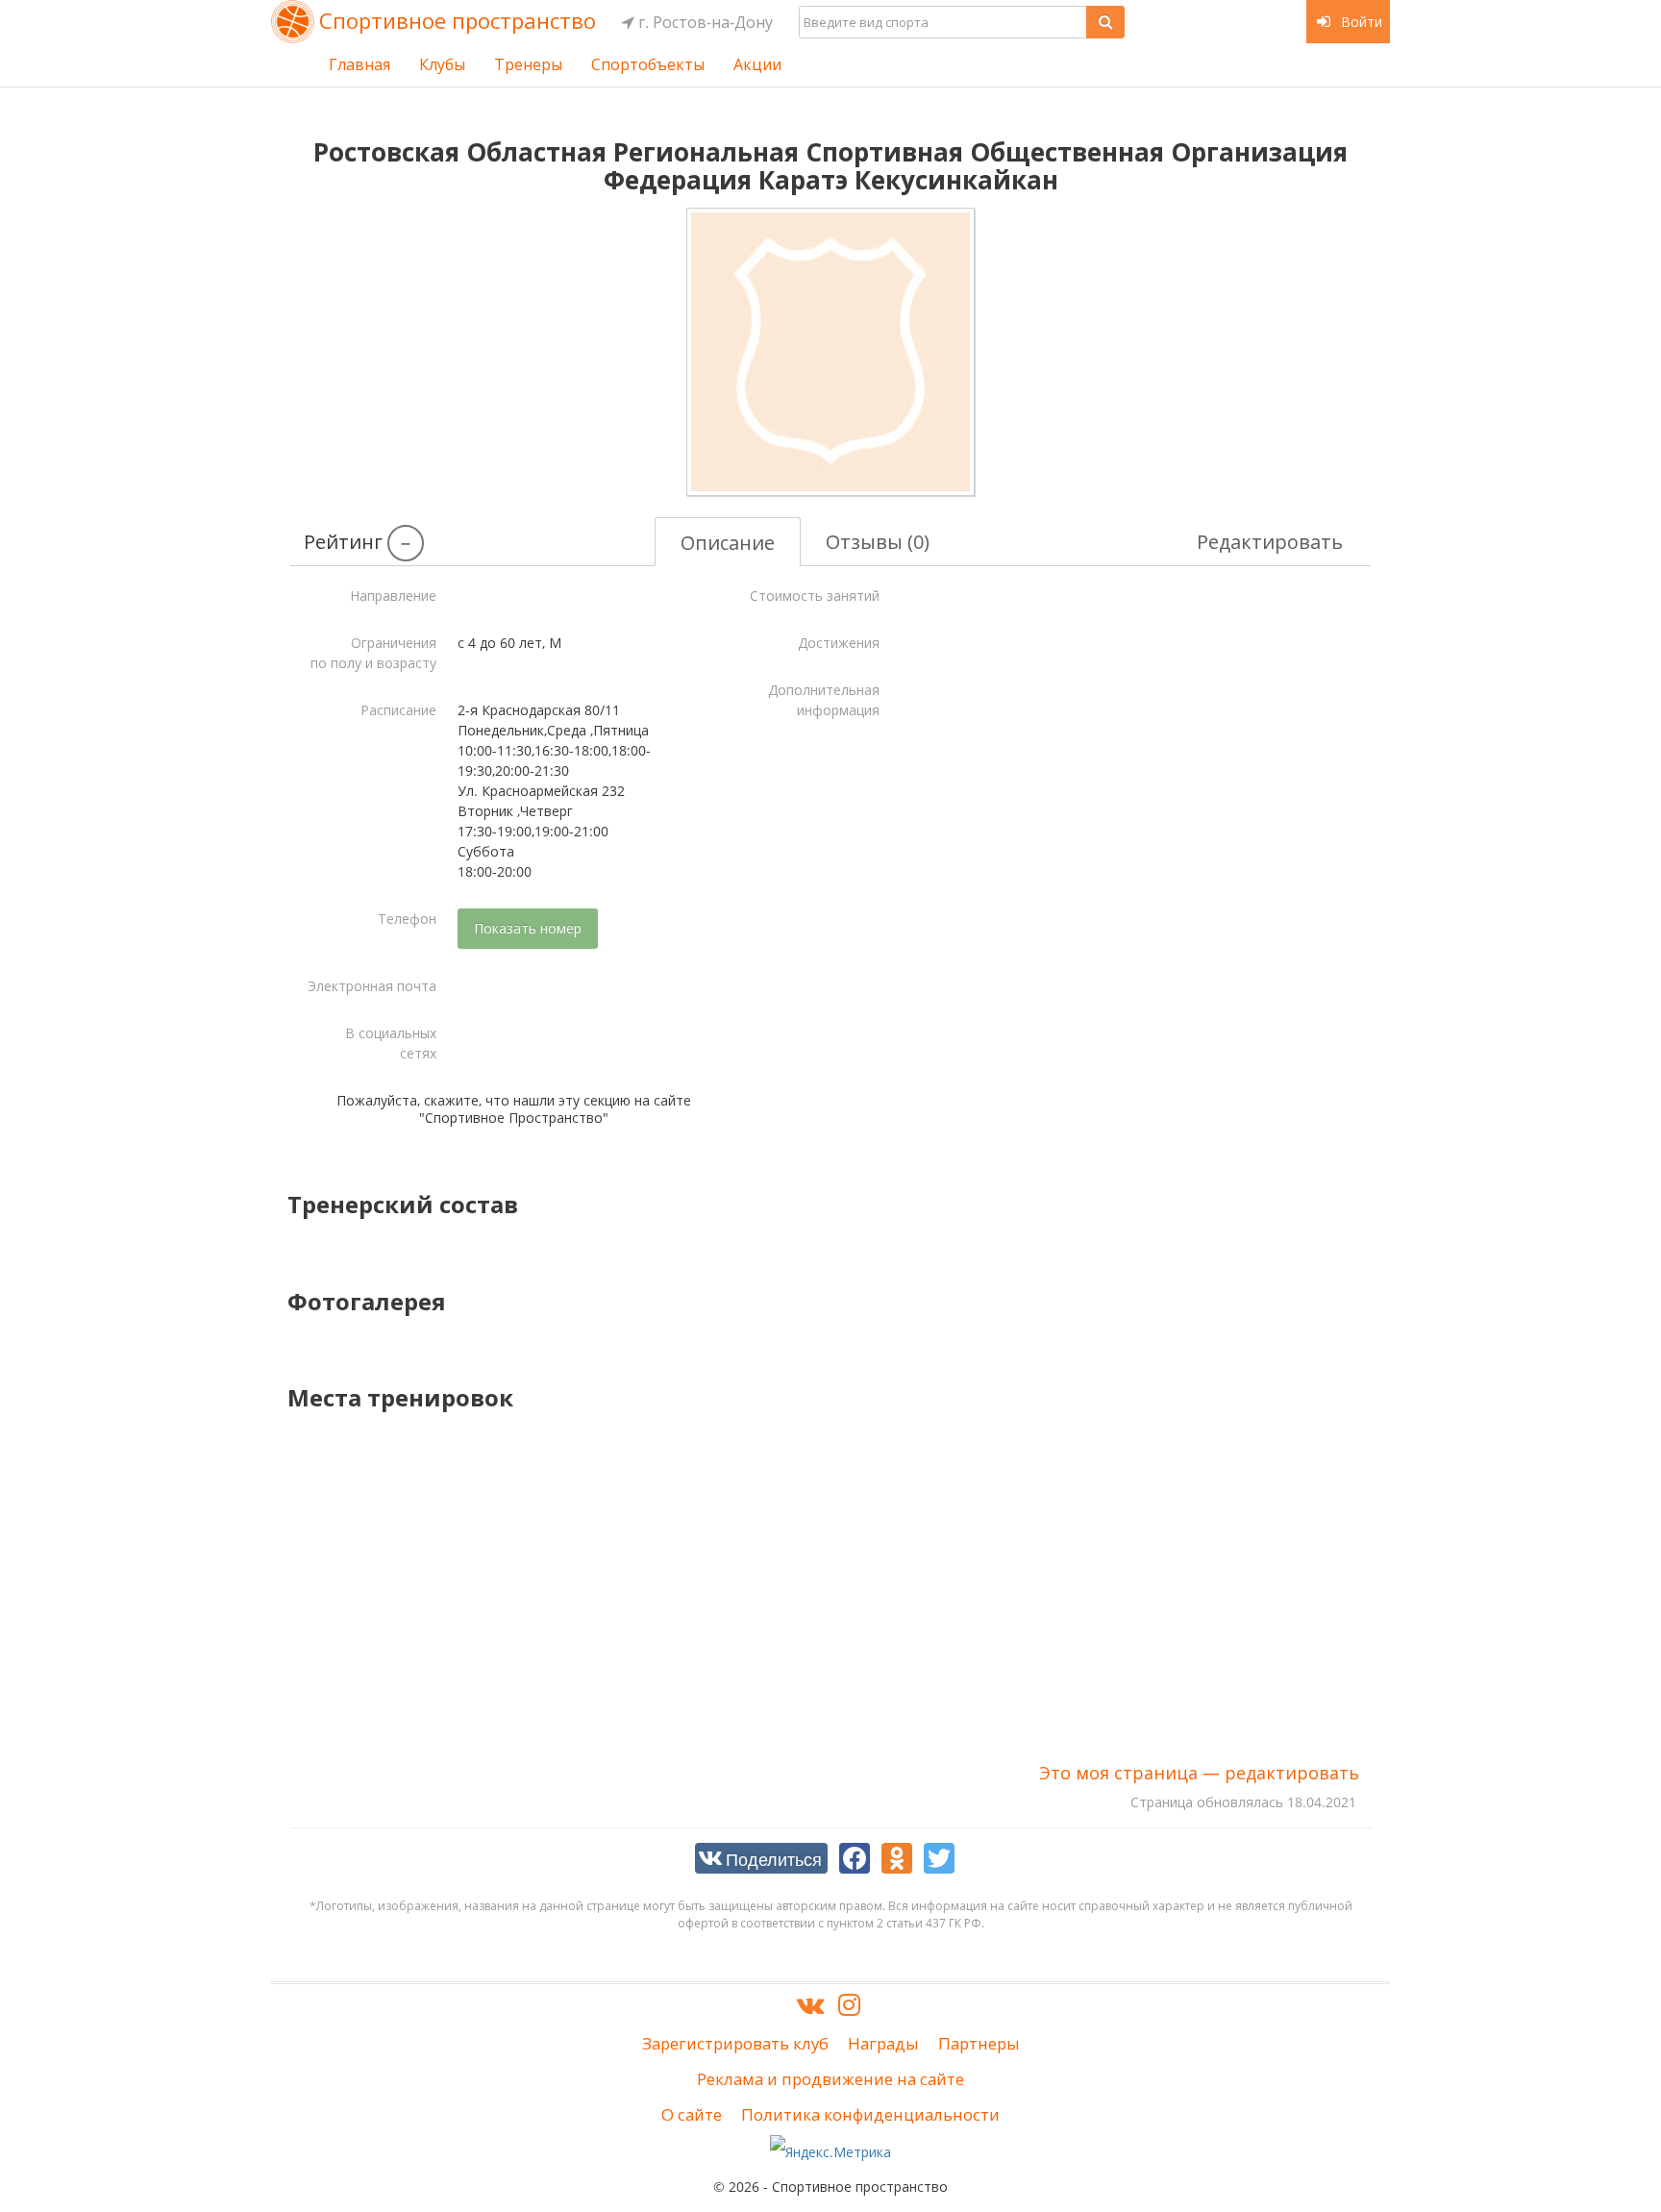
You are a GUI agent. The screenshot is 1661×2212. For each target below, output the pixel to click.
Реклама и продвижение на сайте (830, 2079)
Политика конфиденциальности (870, 2114)
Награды (883, 2043)
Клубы (442, 64)
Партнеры (979, 2043)
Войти (1360, 22)
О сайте (692, 2114)
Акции (757, 64)
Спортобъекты (648, 64)
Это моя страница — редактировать (1199, 1773)
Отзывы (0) (878, 542)
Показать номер (528, 928)
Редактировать (1270, 542)
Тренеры (528, 64)
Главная (359, 64)
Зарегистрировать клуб (735, 2043)
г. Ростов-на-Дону (704, 22)
